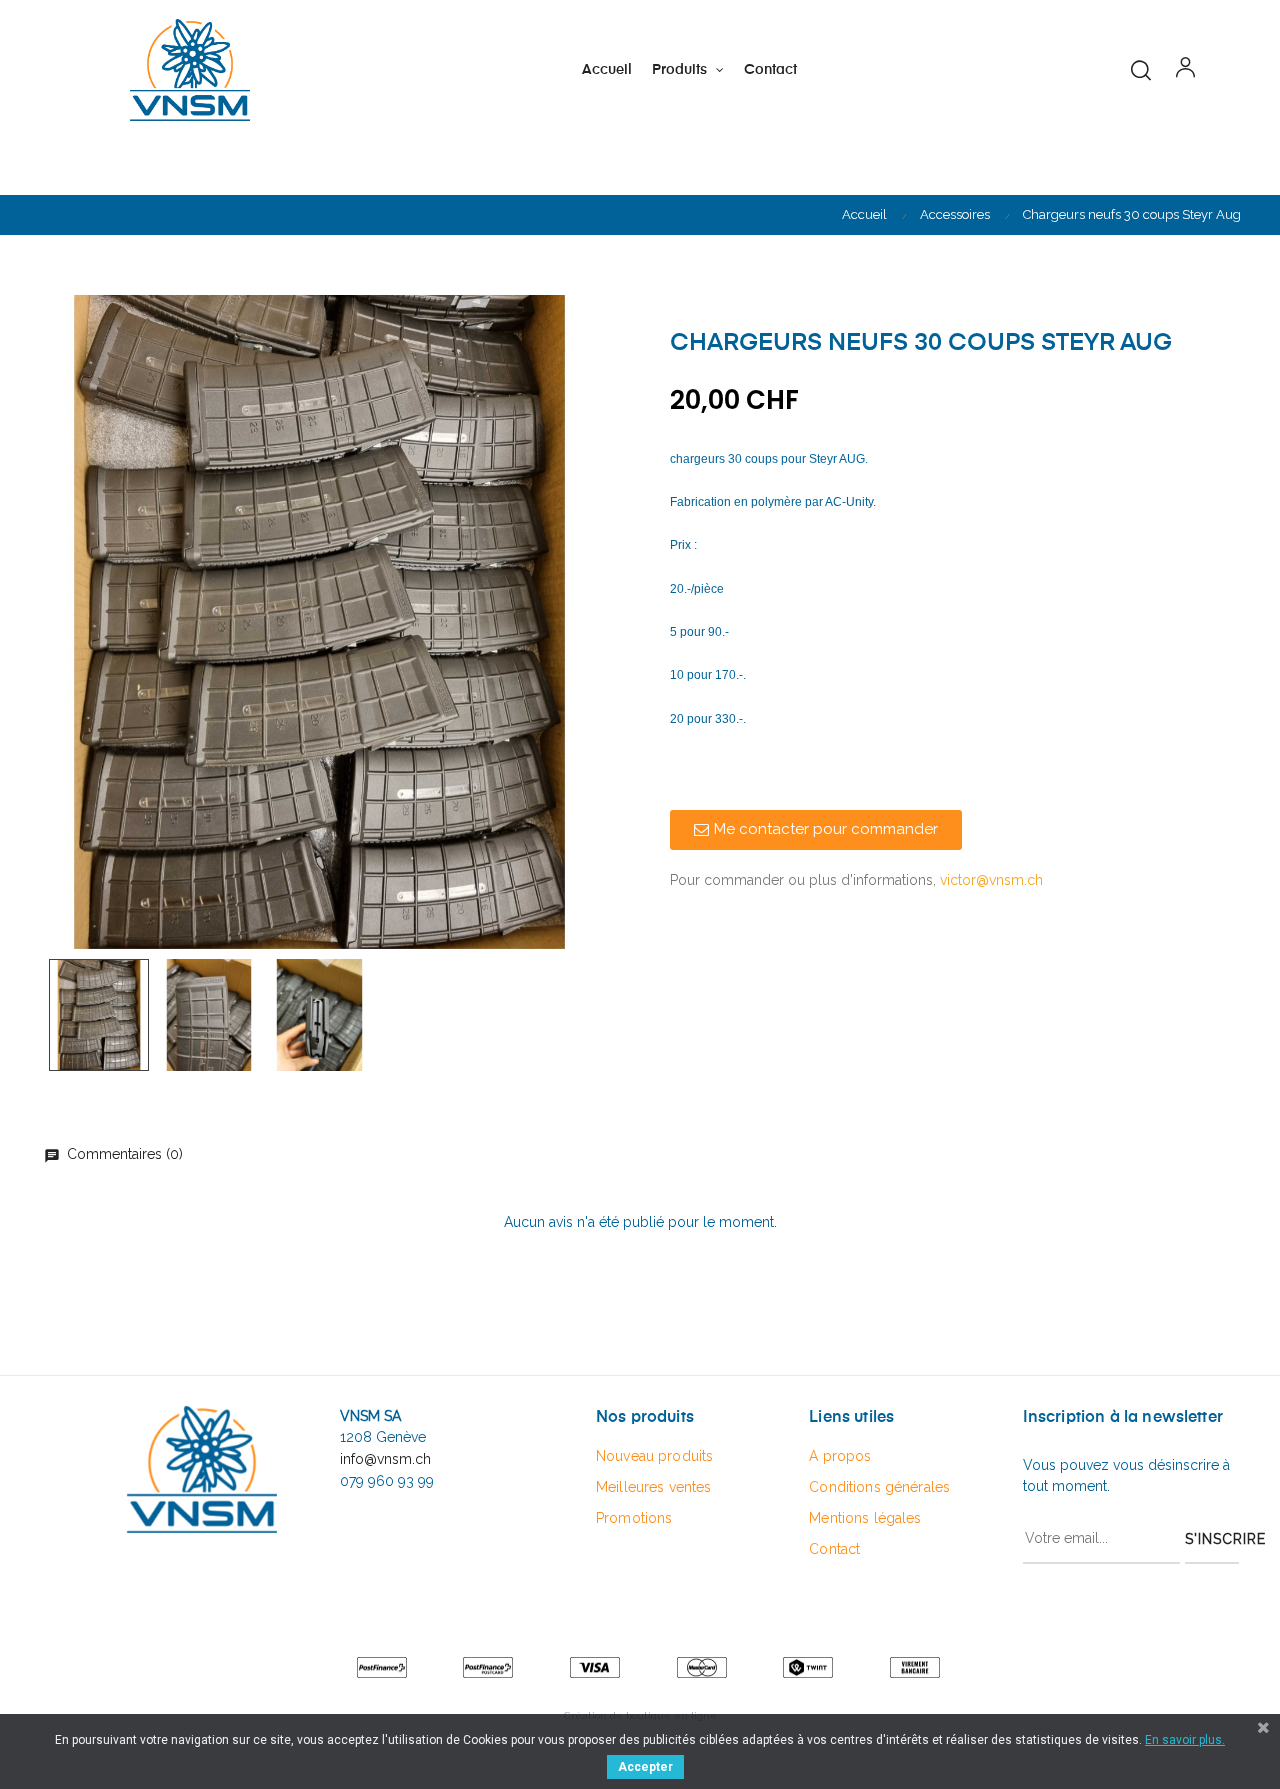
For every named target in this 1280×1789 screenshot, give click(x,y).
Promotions (634, 1518)
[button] (816, 830)
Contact (834, 1549)
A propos (840, 1456)
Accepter (645, 1767)
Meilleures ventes (653, 1487)
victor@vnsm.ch (991, 880)
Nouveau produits (654, 1456)
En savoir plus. (1185, 1740)
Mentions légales (865, 1518)
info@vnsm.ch (385, 1459)
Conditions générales (879, 1487)
